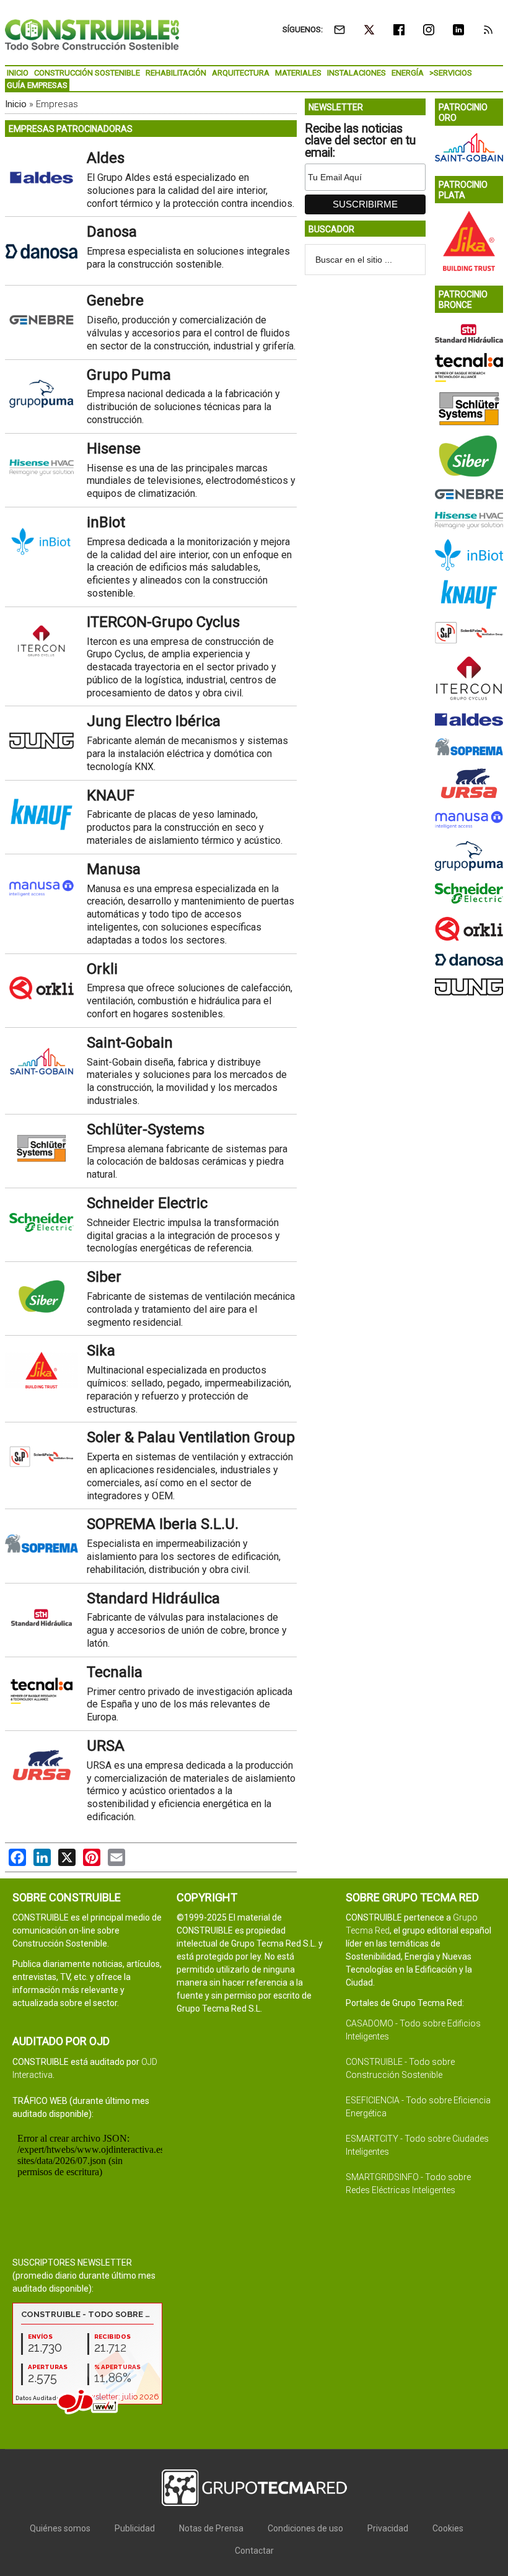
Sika (101, 1351)
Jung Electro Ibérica (154, 721)
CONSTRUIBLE (92, 34)
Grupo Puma (129, 375)
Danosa (112, 232)
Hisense (114, 449)
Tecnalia (115, 1672)
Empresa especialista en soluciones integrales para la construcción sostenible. (188, 258)
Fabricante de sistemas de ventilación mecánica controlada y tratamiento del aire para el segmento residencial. (191, 1309)
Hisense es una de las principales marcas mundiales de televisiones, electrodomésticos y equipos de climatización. (191, 481)
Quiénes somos (60, 2528)
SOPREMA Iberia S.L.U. (163, 1524)
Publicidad (135, 2528)
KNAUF (111, 795)
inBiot (106, 522)
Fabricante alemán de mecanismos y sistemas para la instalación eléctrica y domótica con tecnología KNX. (187, 754)
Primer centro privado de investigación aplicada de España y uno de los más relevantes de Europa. (190, 1705)
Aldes (106, 158)
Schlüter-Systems (146, 1129)
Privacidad (388, 2528)
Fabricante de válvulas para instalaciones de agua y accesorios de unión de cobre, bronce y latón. (187, 1630)
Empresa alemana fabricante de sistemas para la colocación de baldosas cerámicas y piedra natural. (187, 1162)
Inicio (16, 104)
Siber (104, 1277)
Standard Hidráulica (153, 1598)
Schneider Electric (147, 1203)
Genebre (115, 300)
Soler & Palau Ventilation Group (191, 1437)
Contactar (254, 2551)
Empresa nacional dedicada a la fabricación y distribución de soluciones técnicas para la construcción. (183, 407)
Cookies (448, 2528)
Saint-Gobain (130, 1043)
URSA (106, 1746)
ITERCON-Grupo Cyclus (163, 622)
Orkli (102, 969)
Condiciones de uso (305, 2528)
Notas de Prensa (211, 2528)
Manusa (114, 869)
